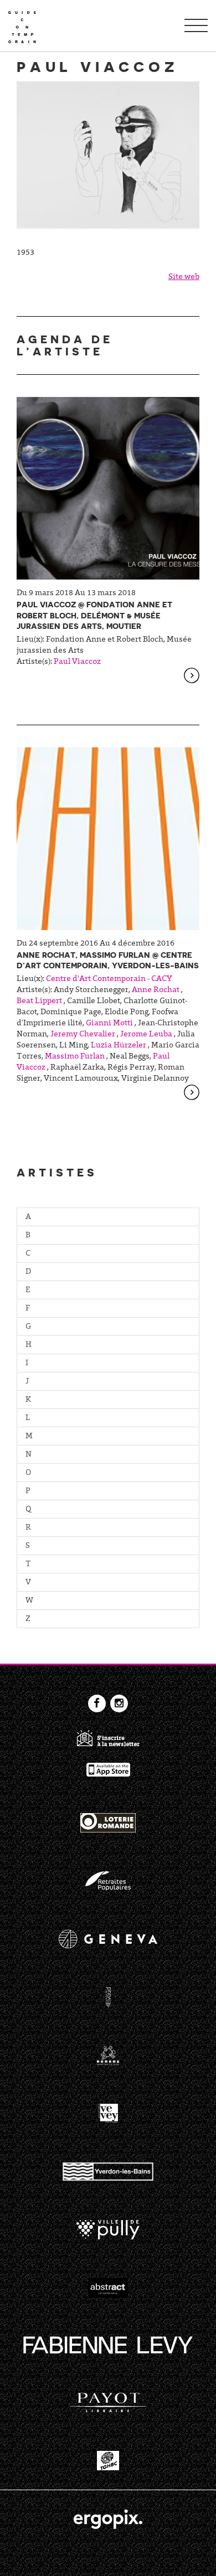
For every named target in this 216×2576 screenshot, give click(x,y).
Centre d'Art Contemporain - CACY (109, 979)
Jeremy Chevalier (83, 1035)
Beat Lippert (39, 1002)
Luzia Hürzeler (119, 1046)
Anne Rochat (156, 990)
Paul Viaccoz (77, 662)
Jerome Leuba (146, 1035)
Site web (184, 277)
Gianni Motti (109, 1024)
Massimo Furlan (75, 1057)
